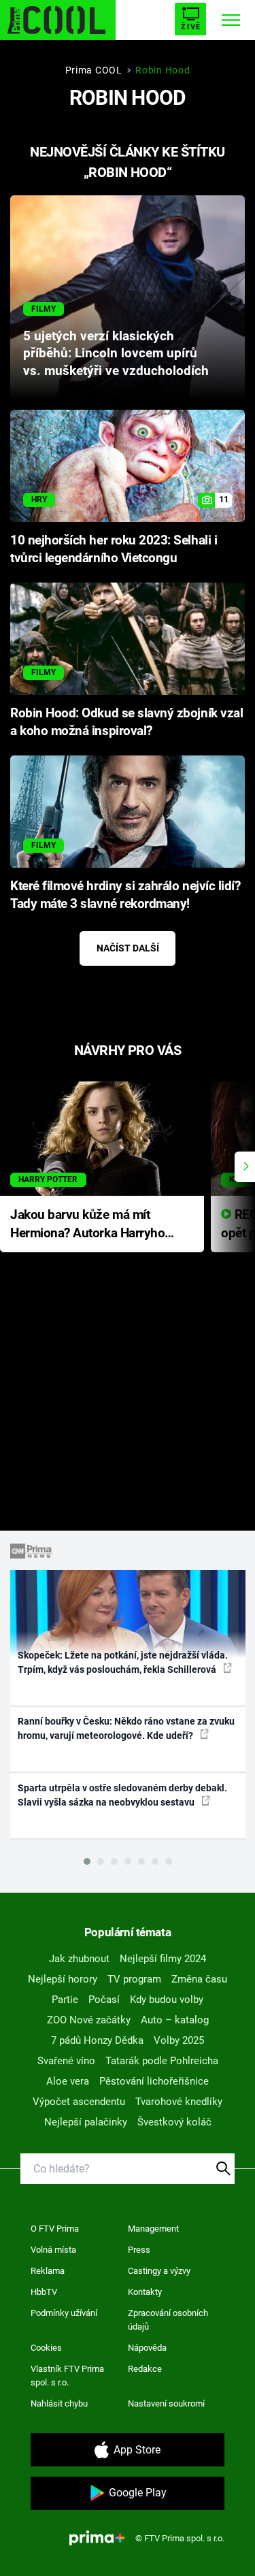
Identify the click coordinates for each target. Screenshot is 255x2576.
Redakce (145, 2369)
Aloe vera (68, 2081)
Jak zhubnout (79, 1959)
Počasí (104, 2000)
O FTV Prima (55, 2229)
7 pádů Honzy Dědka (97, 2040)
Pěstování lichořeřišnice (154, 2081)
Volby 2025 (179, 2040)
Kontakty (145, 2292)
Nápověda (147, 2348)
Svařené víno (66, 2061)
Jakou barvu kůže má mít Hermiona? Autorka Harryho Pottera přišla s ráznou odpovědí (87, 1225)
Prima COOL (94, 70)
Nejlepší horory (63, 1979)
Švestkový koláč (174, 2122)
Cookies (46, 2348)
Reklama (48, 2271)
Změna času (199, 1979)
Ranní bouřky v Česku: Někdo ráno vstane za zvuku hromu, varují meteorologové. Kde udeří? (126, 1728)
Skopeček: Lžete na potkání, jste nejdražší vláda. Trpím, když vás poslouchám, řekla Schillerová (123, 1662)
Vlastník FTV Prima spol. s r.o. (67, 2376)
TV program (134, 1979)
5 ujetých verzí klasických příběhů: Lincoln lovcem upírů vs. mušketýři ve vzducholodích (116, 354)
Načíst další (128, 948)
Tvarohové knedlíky (179, 2102)
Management (153, 2229)
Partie (65, 2000)
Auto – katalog (175, 2020)
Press (139, 2250)
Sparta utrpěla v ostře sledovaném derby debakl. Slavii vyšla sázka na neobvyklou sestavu (122, 1795)
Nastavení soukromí (166, 2403)
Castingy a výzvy (159, 2271)
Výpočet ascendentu (79, 2102)
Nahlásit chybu (59, 2403)
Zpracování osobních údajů (168, 2320)
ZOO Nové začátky (89, 2020)
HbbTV (44, 2292)
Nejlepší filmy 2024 (163, 1959)
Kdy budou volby (167, 2000)
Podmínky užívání (64, 2313)
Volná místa (53, 2250)
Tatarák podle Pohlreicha (162, 2061)
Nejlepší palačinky (86, 2122)
